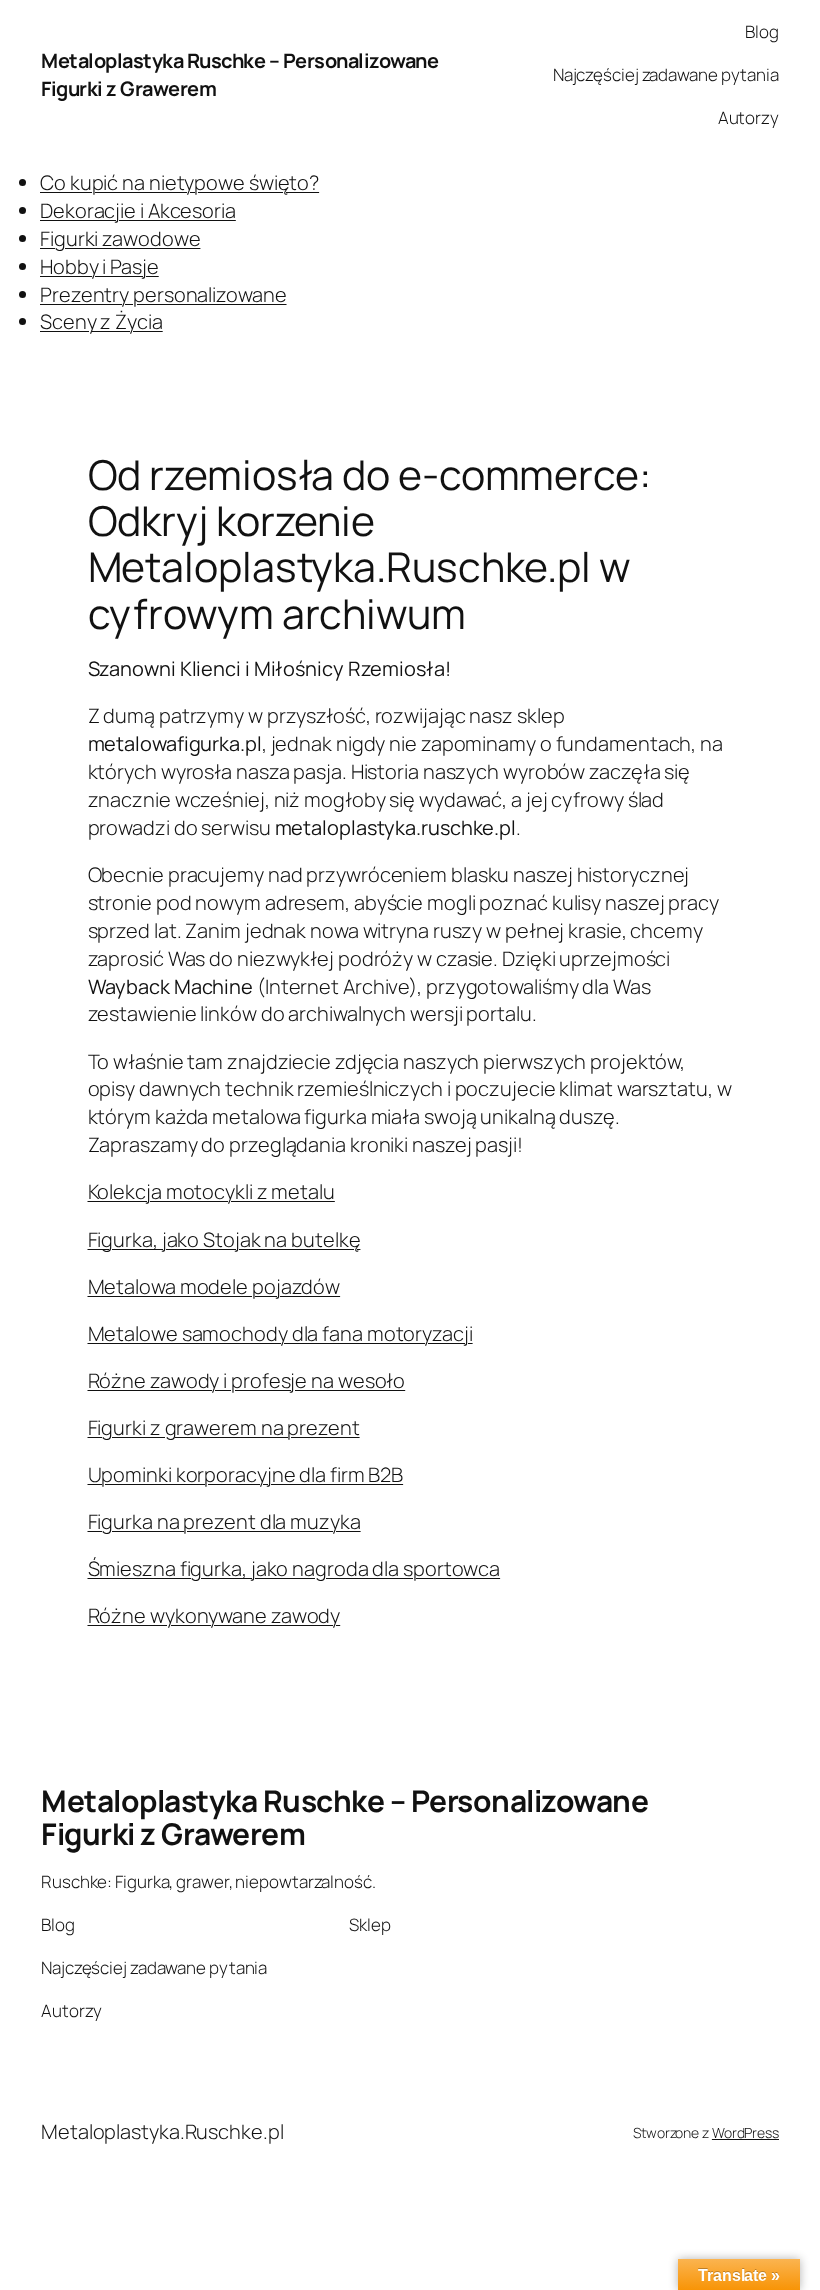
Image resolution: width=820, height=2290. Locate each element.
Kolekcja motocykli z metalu (211, 1191)
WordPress (745, 2132)
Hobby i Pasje (99, 266)
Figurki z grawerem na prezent (224, 1427)
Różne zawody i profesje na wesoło (247, 1380)
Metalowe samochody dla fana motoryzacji (280, 1333)
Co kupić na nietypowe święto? (179, 182)
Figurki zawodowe (120, 238)
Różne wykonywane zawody (214, 1615)
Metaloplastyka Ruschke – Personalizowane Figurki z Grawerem (344, 1817)
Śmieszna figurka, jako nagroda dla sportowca (294, 1568)
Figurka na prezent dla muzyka (224, 1521)
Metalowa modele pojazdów (214, 1286)
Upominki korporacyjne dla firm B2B (246, 1474)
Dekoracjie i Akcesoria (138, 210)
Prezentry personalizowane (163, 294)
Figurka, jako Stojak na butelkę (224, 1239)
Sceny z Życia (101, 321)
